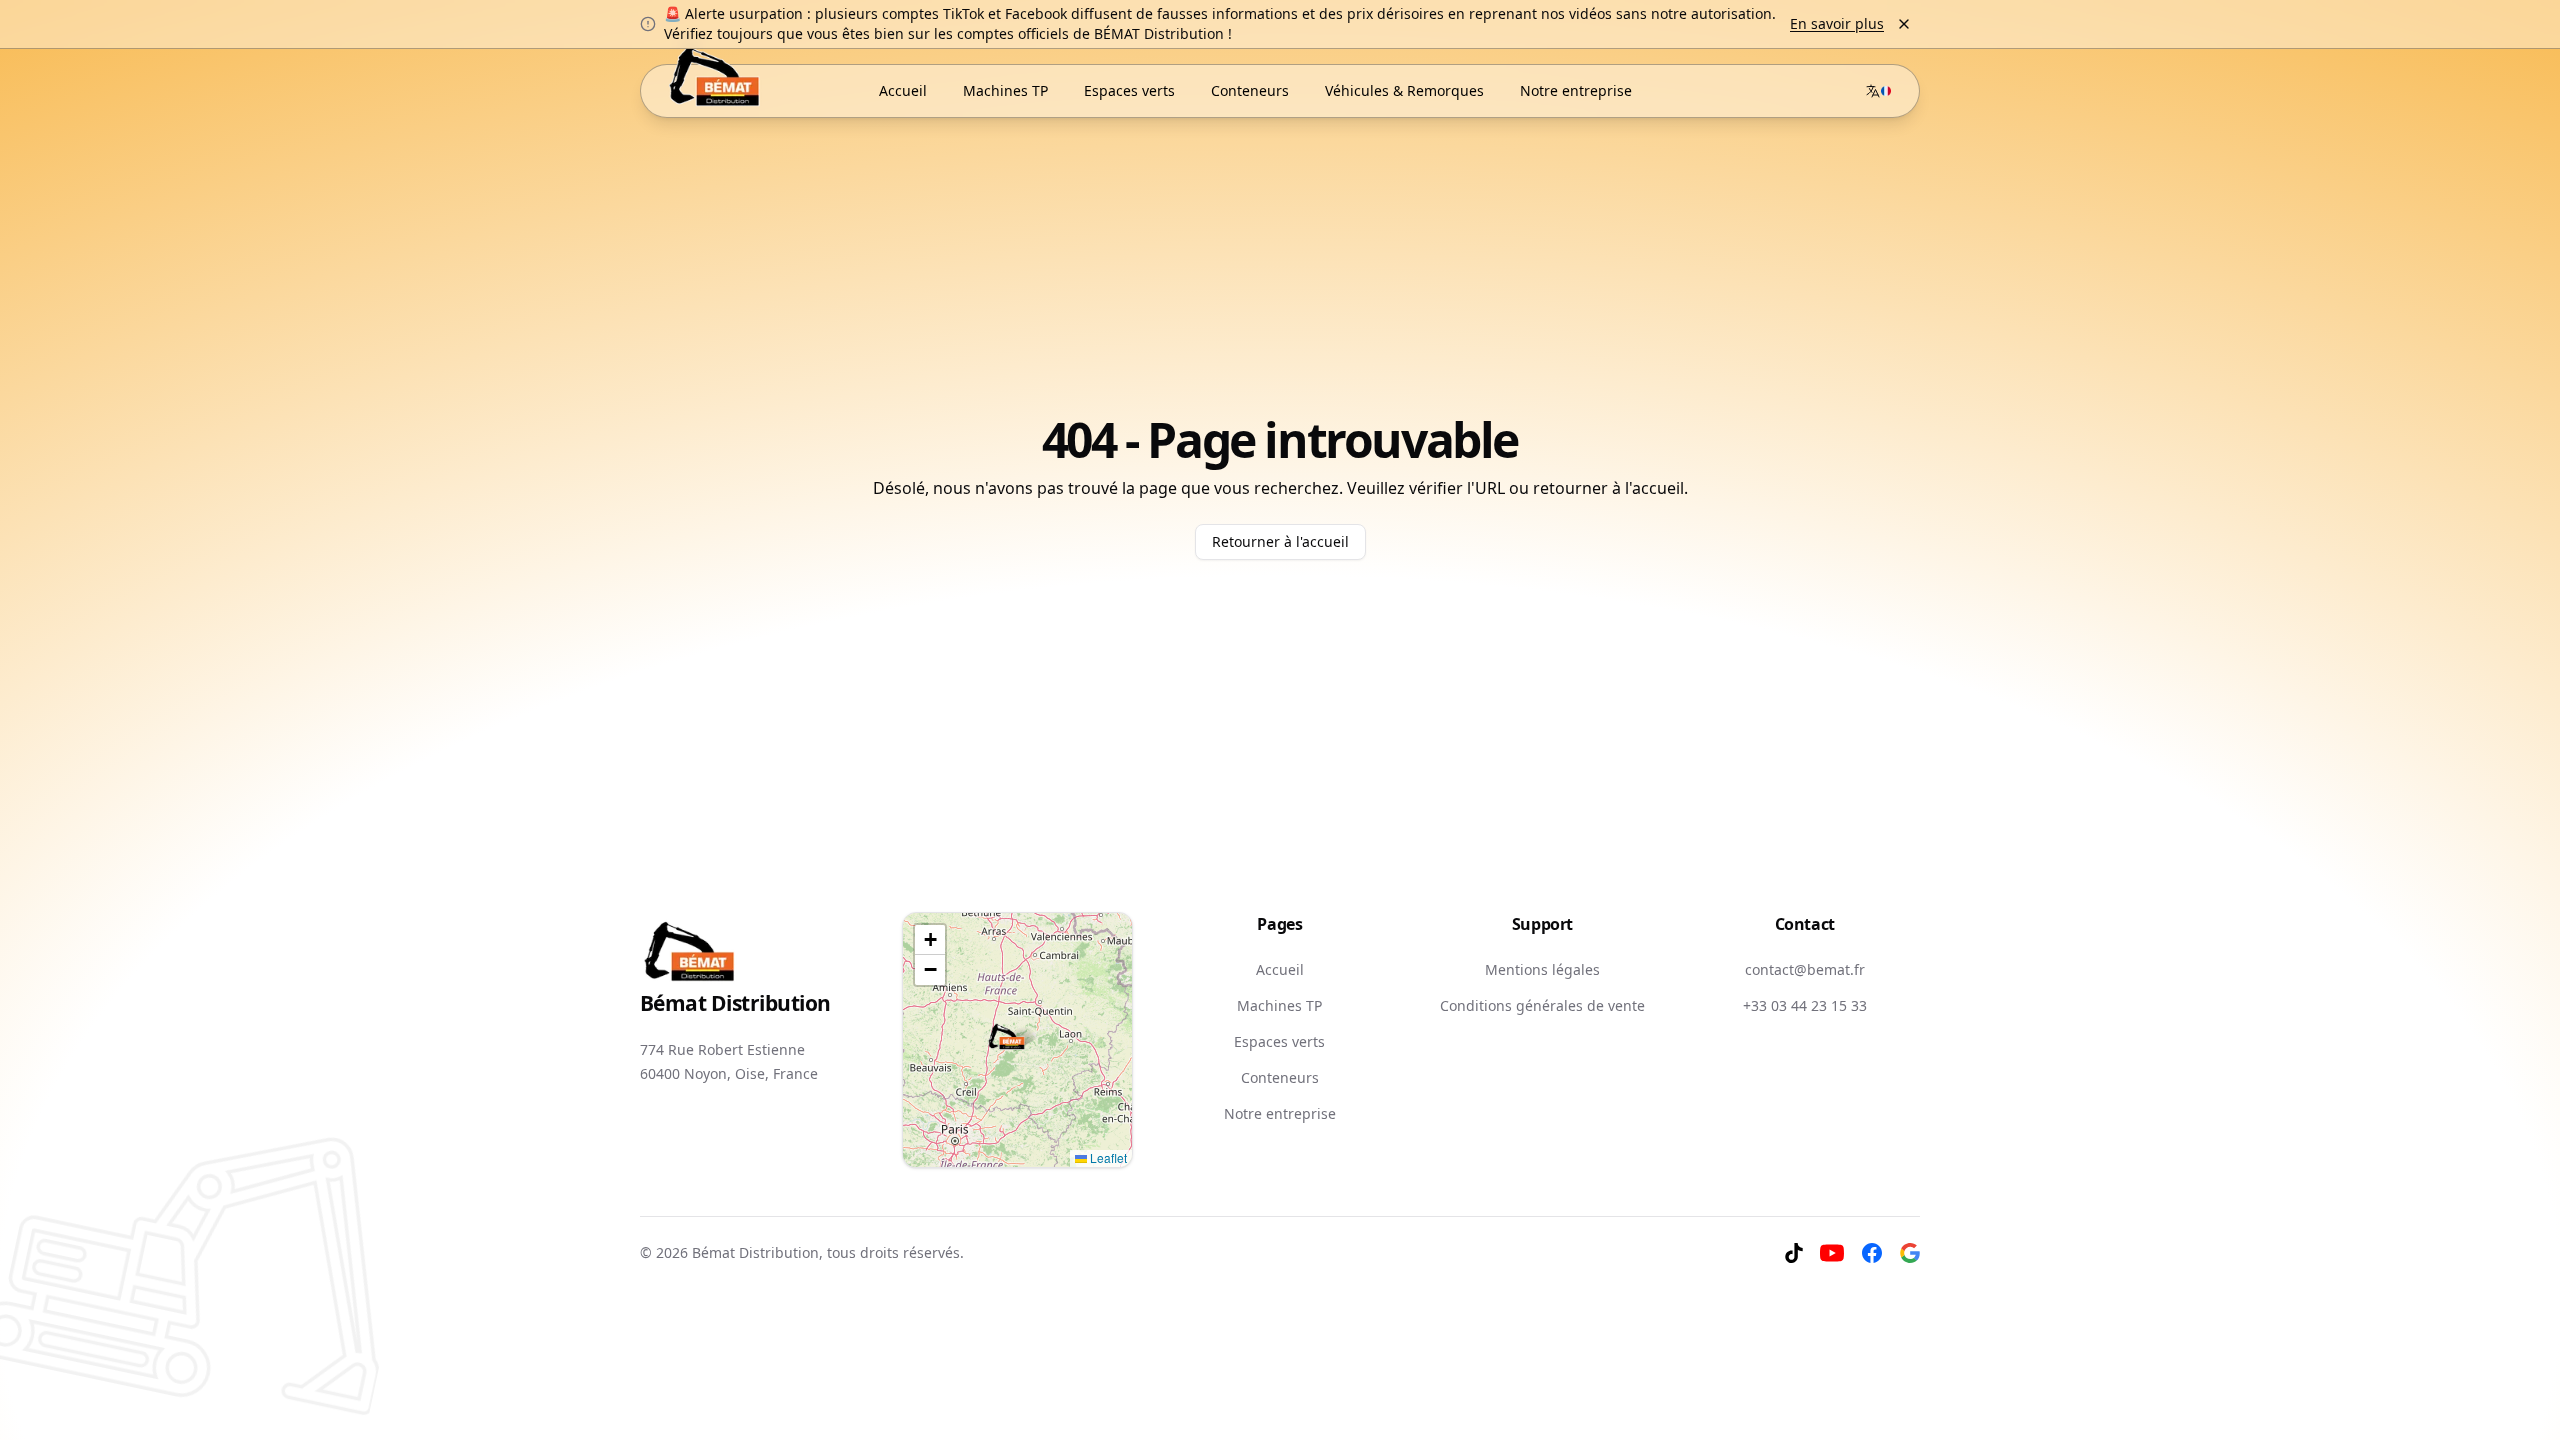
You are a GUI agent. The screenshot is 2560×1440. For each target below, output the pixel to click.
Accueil (1280, 969)
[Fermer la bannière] (1904, 24)
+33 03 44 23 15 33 (1805, 1005)
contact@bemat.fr (1805, 969)
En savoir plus (1837, 23)
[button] (1007, 1037)
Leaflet (1107, 1157)
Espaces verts (1279, 1041)
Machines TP (1279, 1005)
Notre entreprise (1280, 1113)
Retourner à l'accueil (1280, 541)
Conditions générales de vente (1542, 1005)
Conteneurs (1280, 1077)
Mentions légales (1542, 969)
